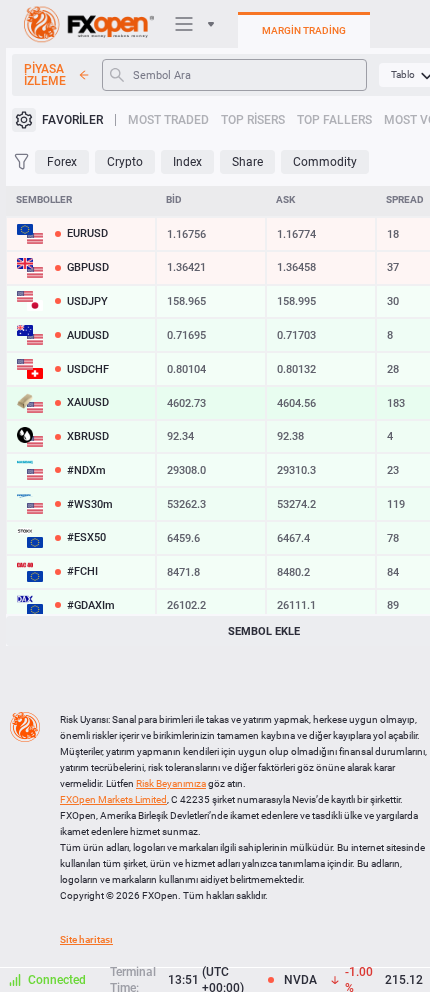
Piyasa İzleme (45, 75)
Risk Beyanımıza (171, 783)
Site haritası (86, 939)
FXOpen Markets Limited (113, 799)
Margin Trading (304, 30)
